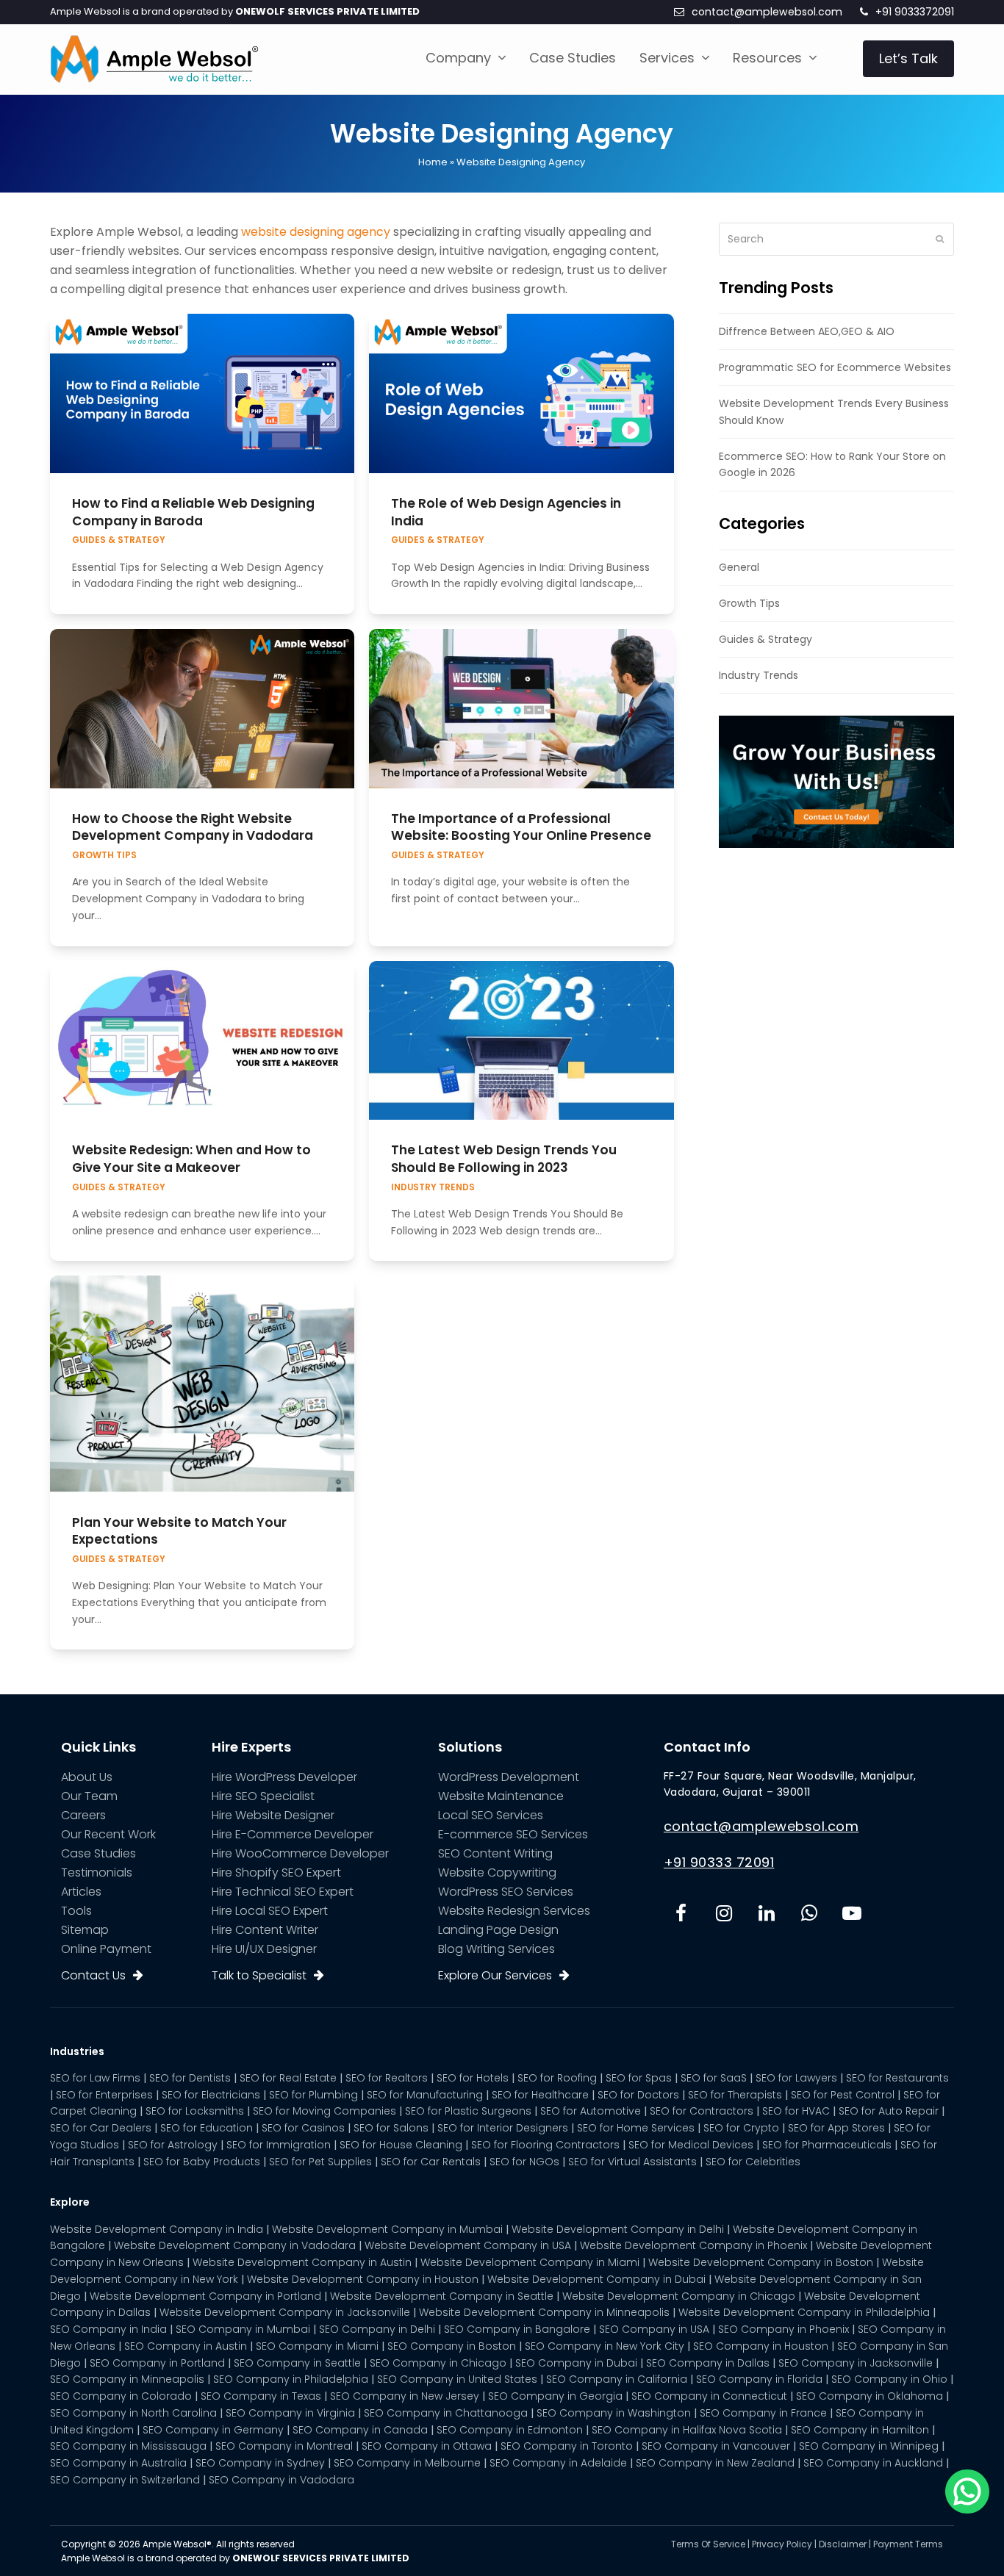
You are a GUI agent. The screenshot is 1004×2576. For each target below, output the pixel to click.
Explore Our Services (495, 1975)
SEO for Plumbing (313, 2095)
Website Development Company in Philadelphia (804, 2312)
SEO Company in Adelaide (558, 2463)
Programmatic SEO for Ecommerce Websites (835, 367)
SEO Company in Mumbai (243, 2329)
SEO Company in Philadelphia (291, 2379)
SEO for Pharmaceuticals (827, 2145)
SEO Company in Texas (261, 2396)
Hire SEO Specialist (263, 1796)
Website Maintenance (501, 1796)
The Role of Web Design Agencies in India (506, 512)
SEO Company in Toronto (567, 2446)
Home (433, 162)
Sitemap (85, 1930)
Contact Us (93, 1975)
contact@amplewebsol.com (767, 12)
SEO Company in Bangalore (517, 2329)
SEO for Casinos (303, 2128)
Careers (83, 1815)
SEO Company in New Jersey (405, 2396)
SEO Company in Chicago (438, 2363)
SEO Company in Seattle (297, 2363)
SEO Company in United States (457, 2379)
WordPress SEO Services (506, 1892)
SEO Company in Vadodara (282, 2480)
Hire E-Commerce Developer (293, 1834)
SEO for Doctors (638, 2095)
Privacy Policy (782, 2544)
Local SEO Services (491, 1815)
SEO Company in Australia (118, 2463)
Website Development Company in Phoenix (693, 2245)
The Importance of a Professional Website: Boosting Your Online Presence (521, 827)
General (739, 567)
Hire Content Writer (265, 1930)
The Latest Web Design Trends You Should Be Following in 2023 (504, 1159)
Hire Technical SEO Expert (283, 1892)
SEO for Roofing (557, 2078)
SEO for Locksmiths (195, 2111)
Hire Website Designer (273, 1815)
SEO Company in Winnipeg (869, 2446)
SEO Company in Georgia (555, 2396)
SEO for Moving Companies (324, 2111)
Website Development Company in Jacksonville (285, 2312)
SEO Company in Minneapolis (127, 2379)
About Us (87, 1777)
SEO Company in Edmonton (510, 2430)
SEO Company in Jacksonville (856, 2363)
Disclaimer (843, 2544)
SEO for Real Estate (288, 2078)
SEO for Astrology (173, 2145)
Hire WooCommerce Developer (300, 1853)
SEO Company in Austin (186, 2346)
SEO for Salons (391, 2128)
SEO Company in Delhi (377, 2329)
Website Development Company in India (157, 2229)
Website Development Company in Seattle (442, 2296)
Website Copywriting (497, 1872)
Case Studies (98, 1853)
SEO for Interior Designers (503, 2128)
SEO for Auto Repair (889, 2111)
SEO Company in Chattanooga (446, 2413)
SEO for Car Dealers (101, 2128)
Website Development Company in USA (468, 2245)
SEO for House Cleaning (401, 2145)
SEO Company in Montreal (284, 2446)
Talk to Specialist (259, 1975)
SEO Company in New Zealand (715, 2463)
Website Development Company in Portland (205, 2296)
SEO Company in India (108, 2329)
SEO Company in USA (654, 2329)
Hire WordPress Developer (284, 1777)
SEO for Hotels (473, 2078)
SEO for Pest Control (843, 2095)
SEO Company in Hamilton (860, 2430)
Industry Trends (433, 1187)
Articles (81, 1892)
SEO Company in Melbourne (407, 2463)
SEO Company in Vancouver (716, 2446)
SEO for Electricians (211, 2095)
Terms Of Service (708, 2544)
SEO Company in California (617, 2379)
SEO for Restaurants (897, 2078)
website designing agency (316, 232)
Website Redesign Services (514, 1911)
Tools (76, 1911)
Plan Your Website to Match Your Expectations (179, 1531)
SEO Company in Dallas (708, 2363)
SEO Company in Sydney (260, 2463)
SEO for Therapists (735, 2095)
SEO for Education (207, 2128)
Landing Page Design (498, 1930)
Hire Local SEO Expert (270, 1911)
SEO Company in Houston (761, 2346)
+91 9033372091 (915, 12)
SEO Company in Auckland (873, 2463)
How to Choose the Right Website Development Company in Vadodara (193, 827)
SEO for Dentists (190, 2078)
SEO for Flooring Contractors (545, 2145)
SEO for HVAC (796, 2111)
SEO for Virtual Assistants (632, 2162)
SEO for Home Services (636, 2128)
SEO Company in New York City (605, 2346)
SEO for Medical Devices (691, 2145)
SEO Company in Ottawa (427, 2446)
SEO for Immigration (279, 2145)
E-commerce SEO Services (513, 1834)
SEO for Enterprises (104, 2095)
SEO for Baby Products (202, 2162)
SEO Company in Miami (317, 2346)
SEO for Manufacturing (425, 2095)
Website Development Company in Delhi (618, 2229)
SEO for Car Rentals (431, 2162)
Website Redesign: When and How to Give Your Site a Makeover (191, 1159)
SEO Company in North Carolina (133, 2413)
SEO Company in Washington (614, 2413)
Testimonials (97, 1872)
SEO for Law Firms (95, 2078)
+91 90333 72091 (719, 1862)
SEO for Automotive (591, 2111)
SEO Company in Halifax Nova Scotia (687, 2430)
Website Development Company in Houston (363, 2279)
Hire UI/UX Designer (264, 1949)
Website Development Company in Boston (761, 2262)
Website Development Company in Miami (530, 2262)
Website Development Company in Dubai (596, 2279)
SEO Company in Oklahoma (869, 2396)
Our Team (89, 1796)
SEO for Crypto (741, 2128)
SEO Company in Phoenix (784, 2329)
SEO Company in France (763, 2413)
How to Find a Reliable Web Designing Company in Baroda (193, 512)
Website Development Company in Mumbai (387, 2229)
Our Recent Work (108, 1834)
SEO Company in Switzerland (125, 2480)
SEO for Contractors (702, 2111)
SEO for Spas (639, 2078)
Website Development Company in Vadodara (235, 2245)
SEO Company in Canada (360, 2430)
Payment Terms (908, 2544)
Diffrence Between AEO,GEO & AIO (807, 331)
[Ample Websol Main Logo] (154, 58)
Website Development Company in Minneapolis (544, 2312)
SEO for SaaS (714, 2078)
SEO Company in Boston (452, 2346)
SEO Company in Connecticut (709, 2396)
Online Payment (106, 1949)
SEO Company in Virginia (290, 2413)
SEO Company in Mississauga (128, 2446)
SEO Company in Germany (213, 2430)
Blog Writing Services (496, 1949)
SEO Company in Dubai (576, 2363)
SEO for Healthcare (540, 2095)
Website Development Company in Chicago (679, 2296)
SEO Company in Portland (157, 2363)
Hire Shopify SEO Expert (276, 1872)
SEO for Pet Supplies (320, 2162)
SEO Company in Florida (759, 2379)
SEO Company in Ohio (889, 2379)
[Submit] (940, 239)
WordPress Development (509, 1777)
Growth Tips (104, 855)
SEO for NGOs (524, 2162)
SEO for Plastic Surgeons (468, 2111)
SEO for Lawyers (796, 2078)
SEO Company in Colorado (121, 2396)
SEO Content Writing (495, 1853)
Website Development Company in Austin (302, 2262)
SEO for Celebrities (753, 2162)
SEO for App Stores (836, 2128)
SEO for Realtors (387, 2078)
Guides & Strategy (119, 540)
